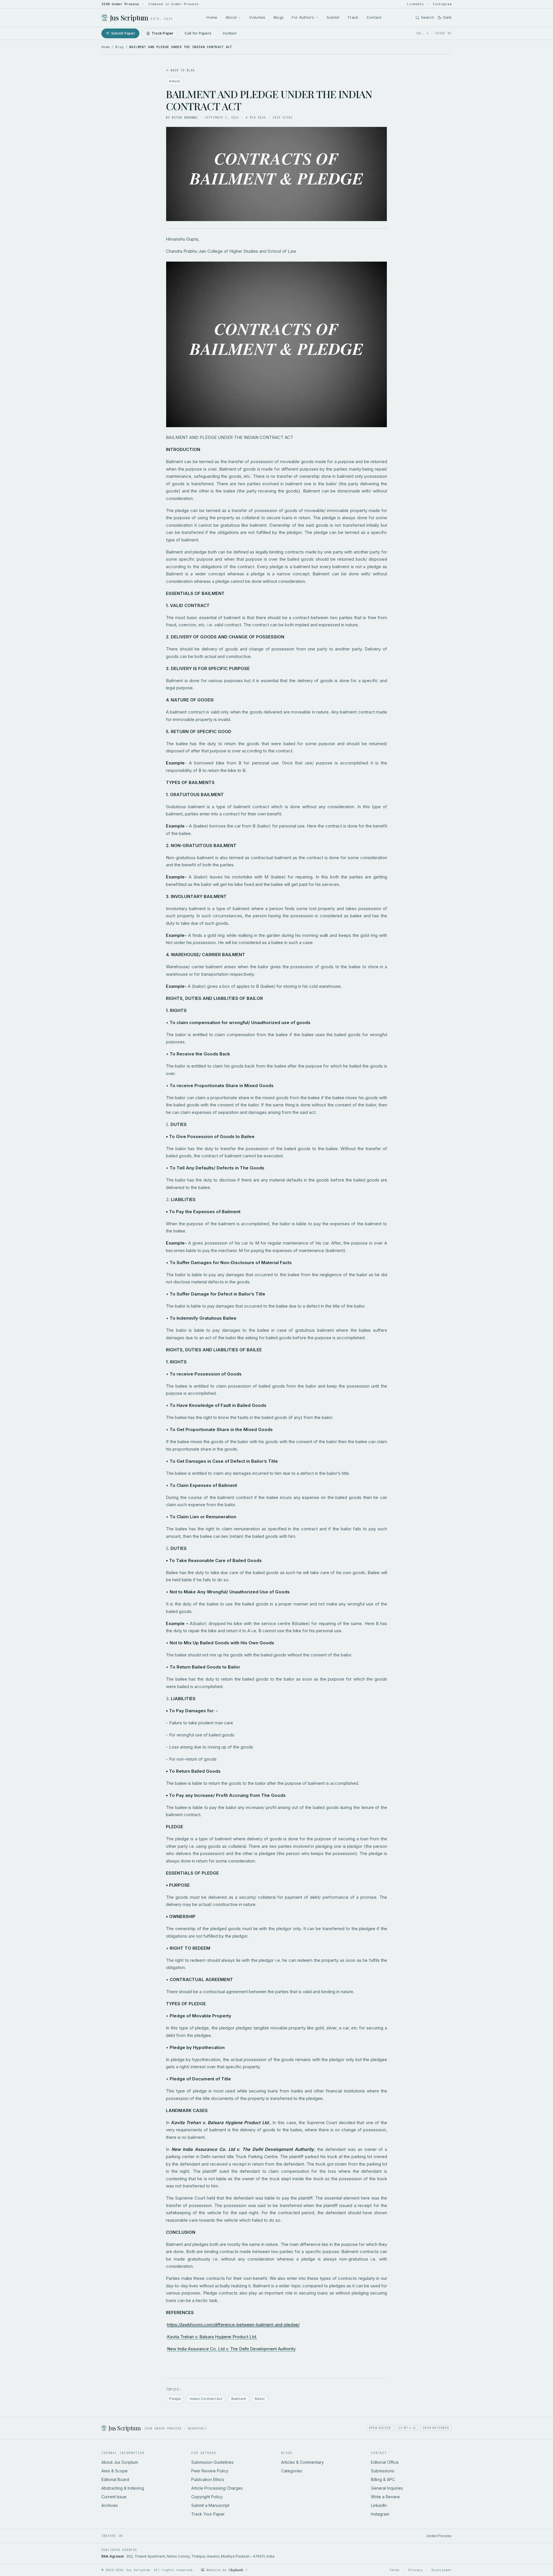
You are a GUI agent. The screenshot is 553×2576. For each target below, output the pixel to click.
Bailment (239, 2399)
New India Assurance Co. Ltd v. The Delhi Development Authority (231, 2349)
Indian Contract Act (206, 2399)
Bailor (260, 2399)
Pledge (175, 2399)
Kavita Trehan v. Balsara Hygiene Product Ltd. (212, 2337)
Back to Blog (183, 70)
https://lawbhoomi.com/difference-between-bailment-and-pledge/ (233, 2325)
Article (175, 81)
